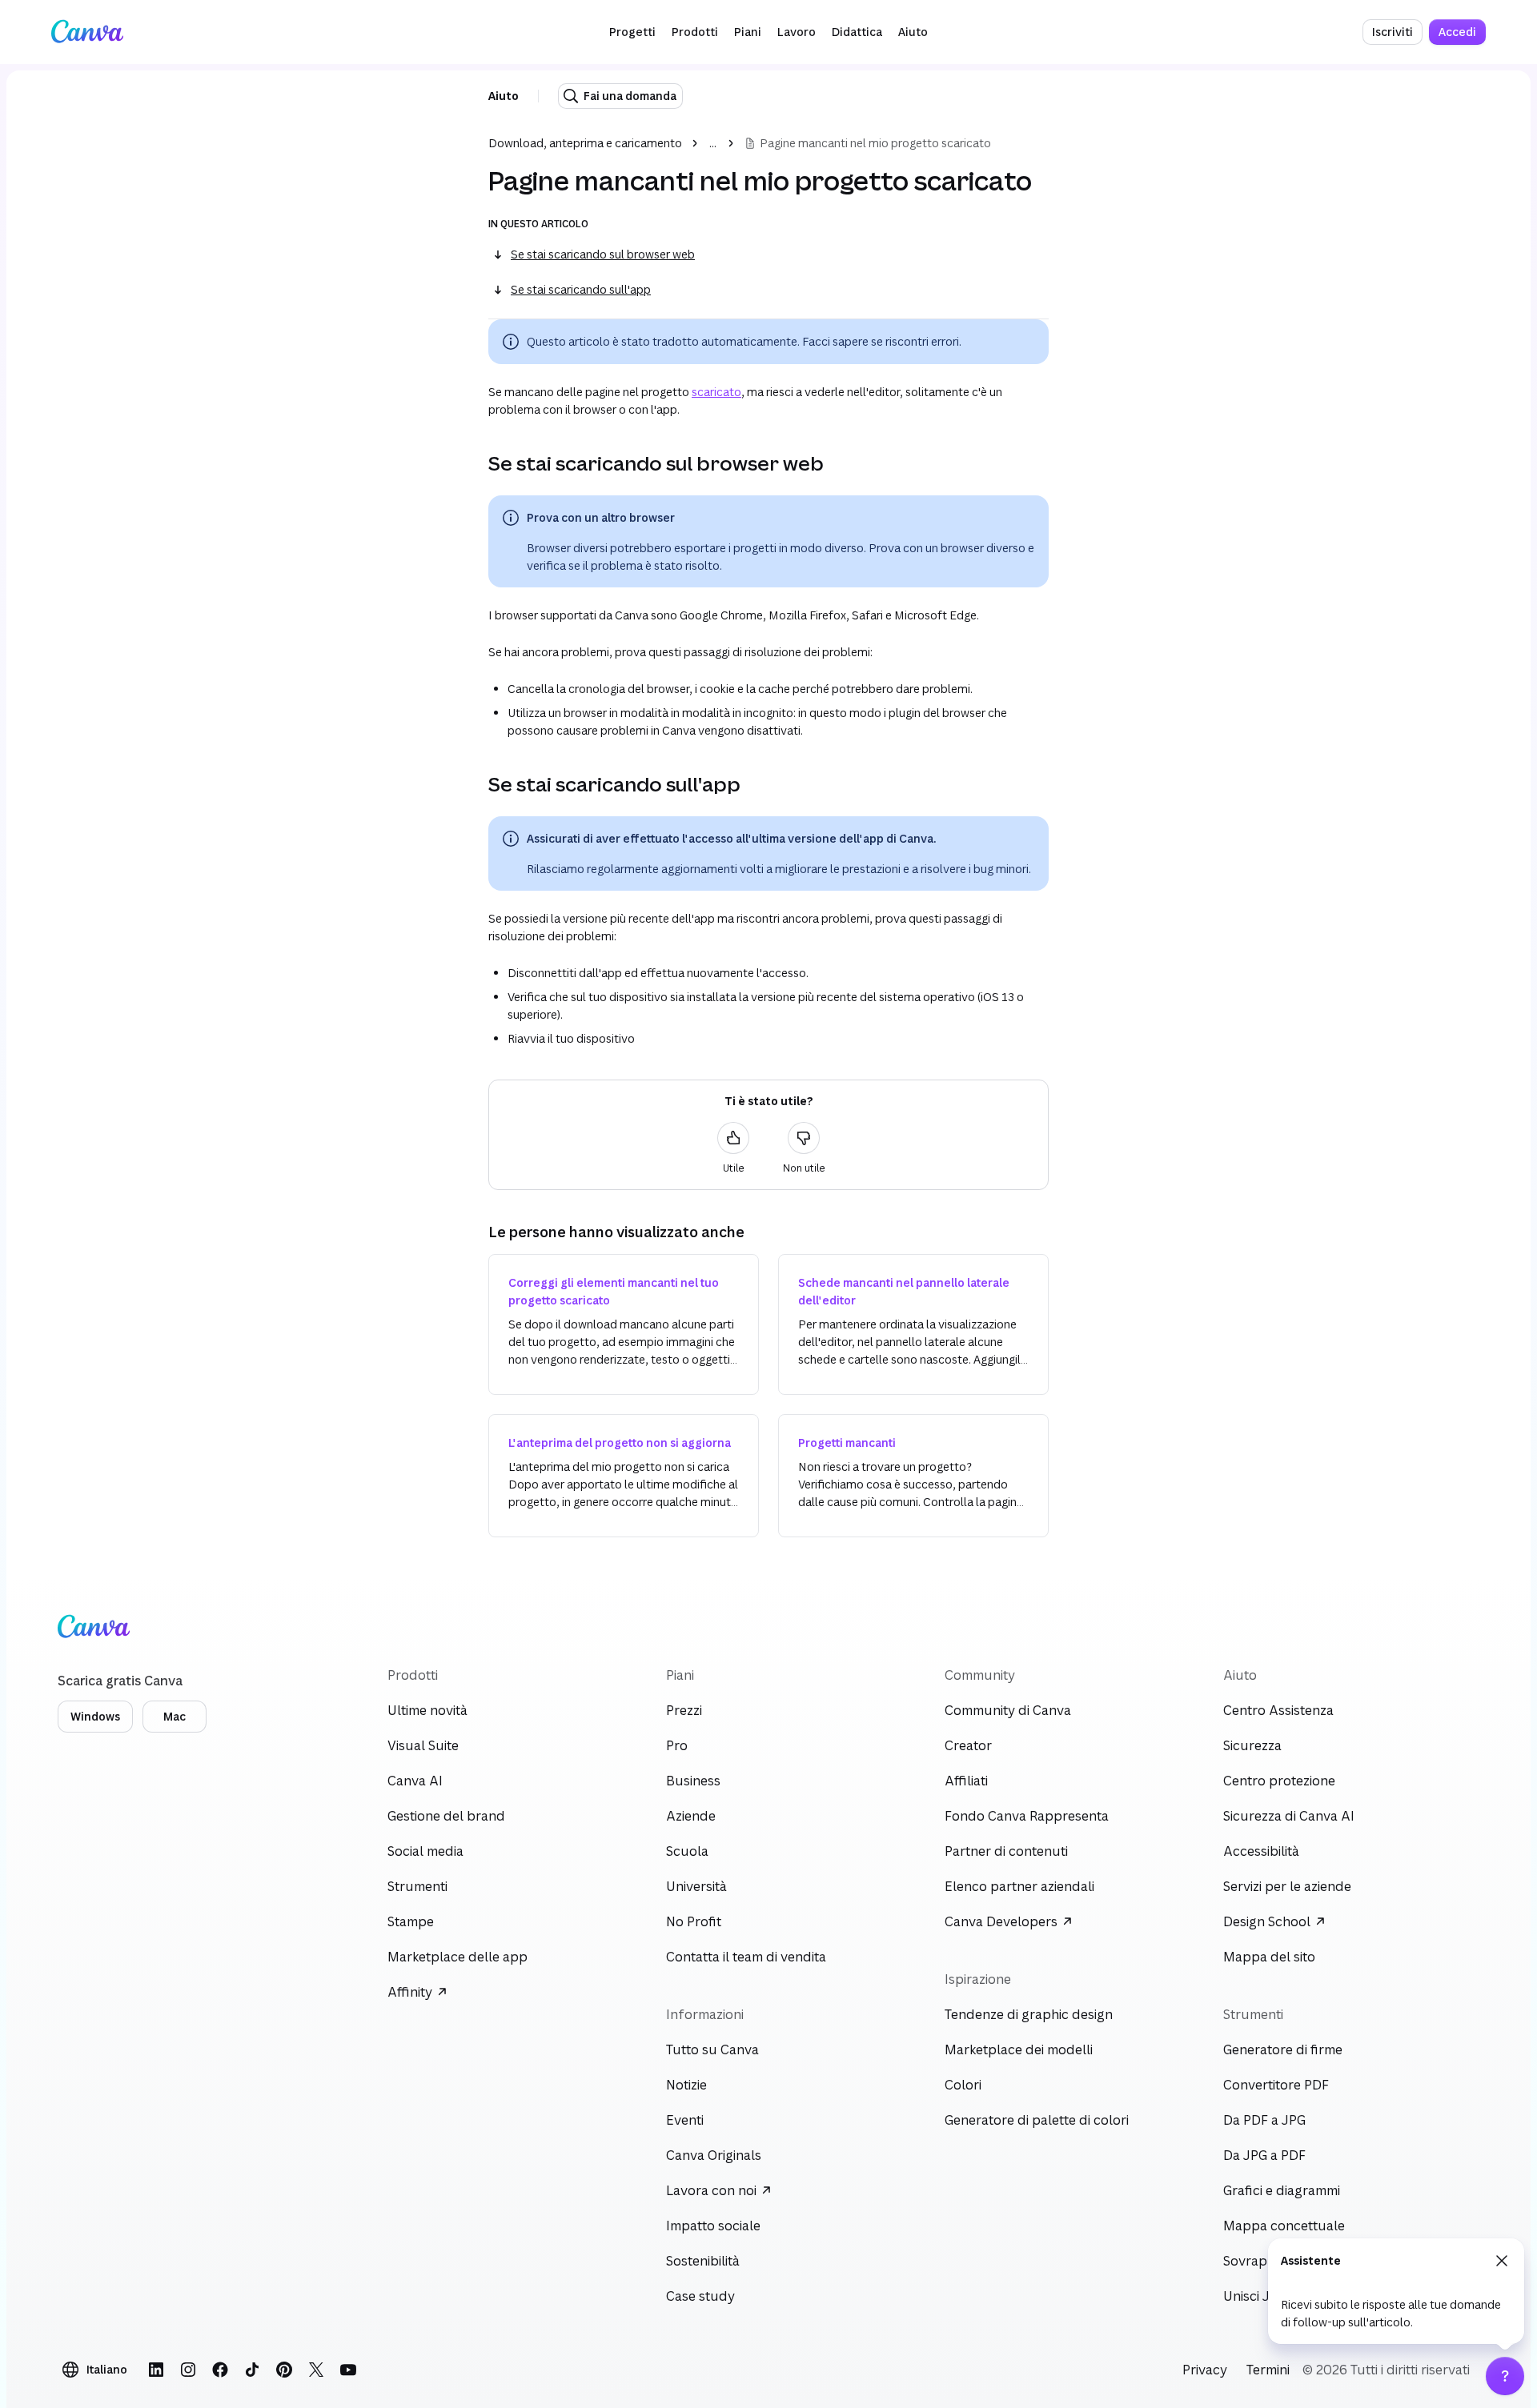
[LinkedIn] (156, 2370)
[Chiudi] (1502, 2261)
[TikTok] (252, 2370)
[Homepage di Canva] (87, 32)
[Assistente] (1505, 2376)
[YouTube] (348, 2370)
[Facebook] (220, 2370)
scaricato (716, 392)
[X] (316, 2370)
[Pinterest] (284, 2370)
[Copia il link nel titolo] (476, 463)
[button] (632, 32)
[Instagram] (188, 2370)
